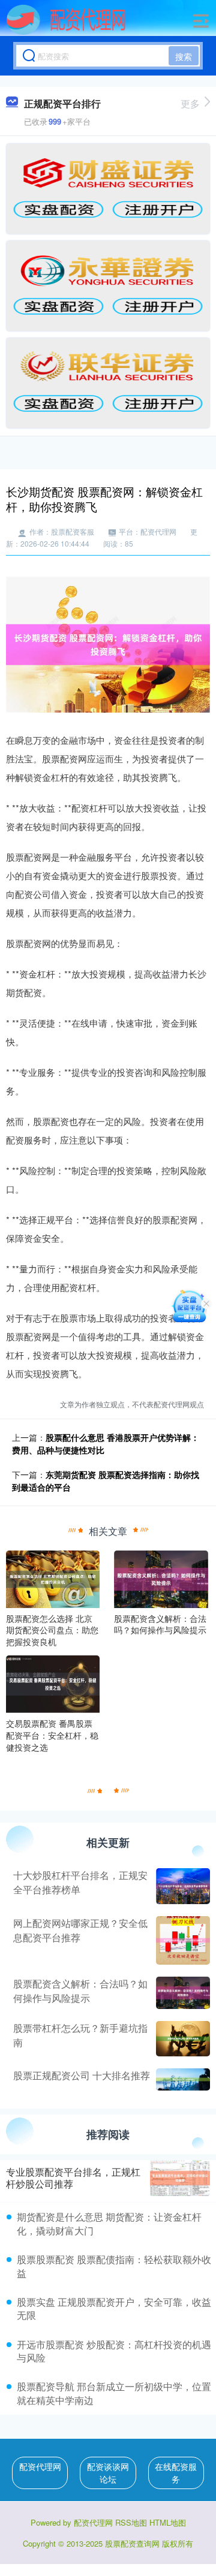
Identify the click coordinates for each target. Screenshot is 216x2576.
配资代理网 (40, 2466)
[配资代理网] (66, 20)
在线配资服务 (176, 2473)
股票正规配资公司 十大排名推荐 (82, 2075)
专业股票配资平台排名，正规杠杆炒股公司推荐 (73, 2178)
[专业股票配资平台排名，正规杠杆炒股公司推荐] (180, 2178)
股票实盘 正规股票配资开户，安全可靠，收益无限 (114, 2308)
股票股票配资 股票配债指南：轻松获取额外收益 (114, 2266)
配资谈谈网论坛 (108, 2473)
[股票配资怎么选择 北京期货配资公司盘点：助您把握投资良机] (53, 1577)
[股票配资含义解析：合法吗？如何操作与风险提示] (161, 1577)
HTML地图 (168, 2522)
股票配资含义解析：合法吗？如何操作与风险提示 (80, 1991)
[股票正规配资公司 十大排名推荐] (181, 2079)
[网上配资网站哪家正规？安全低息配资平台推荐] (181, 1940)
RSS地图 (131, 2522)
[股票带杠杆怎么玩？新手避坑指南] (181, 2039)
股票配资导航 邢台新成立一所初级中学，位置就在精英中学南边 (114, 2393)
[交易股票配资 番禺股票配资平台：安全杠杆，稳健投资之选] (53, 1683)
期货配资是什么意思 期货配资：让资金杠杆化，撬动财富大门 (109, 2223)
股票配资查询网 (132, 2543)
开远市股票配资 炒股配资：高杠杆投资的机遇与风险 (114, 2351)
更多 (190, 103)
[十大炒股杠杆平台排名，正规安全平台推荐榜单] (181, 1886)
